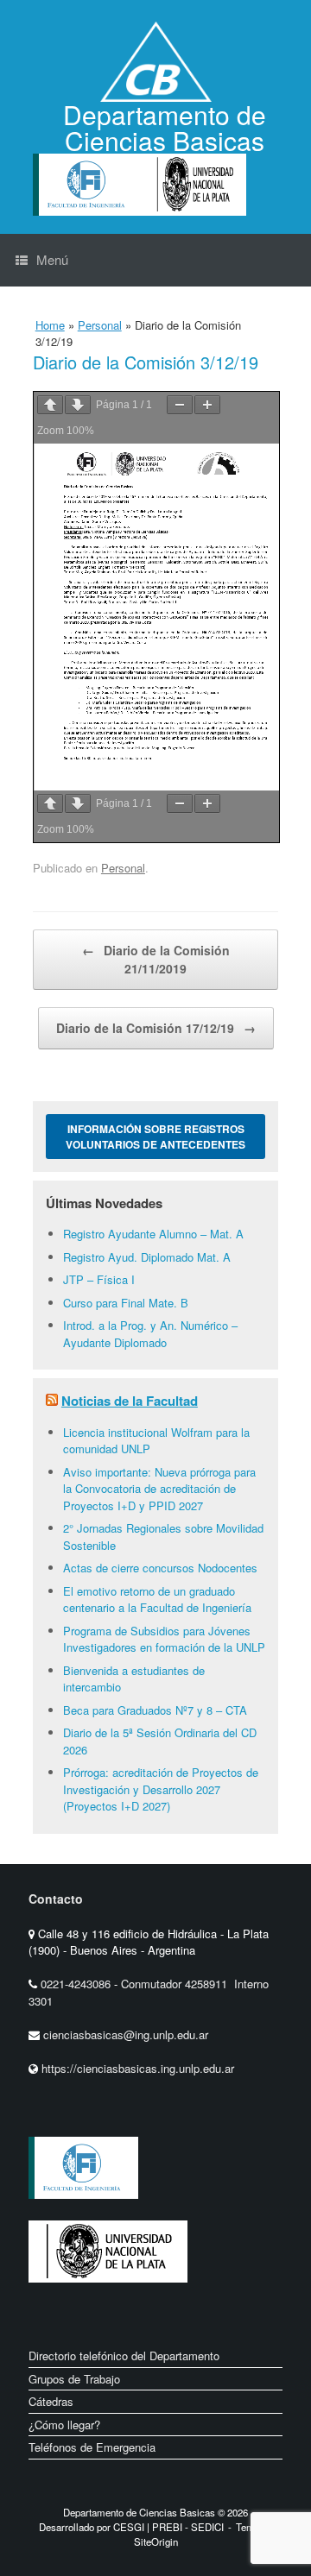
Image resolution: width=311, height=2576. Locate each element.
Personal (100, 325)
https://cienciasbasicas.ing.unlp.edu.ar (138, 2068)
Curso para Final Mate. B (126, 1303)
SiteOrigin (156, 2541)
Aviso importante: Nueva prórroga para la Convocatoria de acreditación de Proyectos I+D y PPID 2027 (159, 1489)
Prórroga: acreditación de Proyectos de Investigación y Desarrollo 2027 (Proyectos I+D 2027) (161, 1789)
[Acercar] (207, 405)
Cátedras (51, 2401)
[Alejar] (180, 405)
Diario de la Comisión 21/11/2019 (156, 959)
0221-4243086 (77, 1984)
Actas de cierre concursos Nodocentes (160, 1568)
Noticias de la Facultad (130, 1401)
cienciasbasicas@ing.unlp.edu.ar (126, 2034)
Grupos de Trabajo (74, 2379)
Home (50, 325)
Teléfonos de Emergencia (92, 2447)
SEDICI (207, 2527)
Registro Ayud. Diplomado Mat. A (147, 1257)
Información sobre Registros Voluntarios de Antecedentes (155, 1137)
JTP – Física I (99, 1279)
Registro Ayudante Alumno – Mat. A (153, 1234)
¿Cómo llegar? (64, 2425)
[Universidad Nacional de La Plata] (108, 2296)
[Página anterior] (50, 405)
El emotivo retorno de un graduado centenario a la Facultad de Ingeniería (157, 1600)
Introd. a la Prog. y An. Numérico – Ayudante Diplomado (150, 1334)
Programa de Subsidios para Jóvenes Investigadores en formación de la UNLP (164, 1639)
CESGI (130, 2527)
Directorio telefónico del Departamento (124, 2356)
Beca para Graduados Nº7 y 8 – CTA (155, 1710)
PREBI (167, 2527)
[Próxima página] (78, 405)
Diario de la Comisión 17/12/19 (156, 1028)
